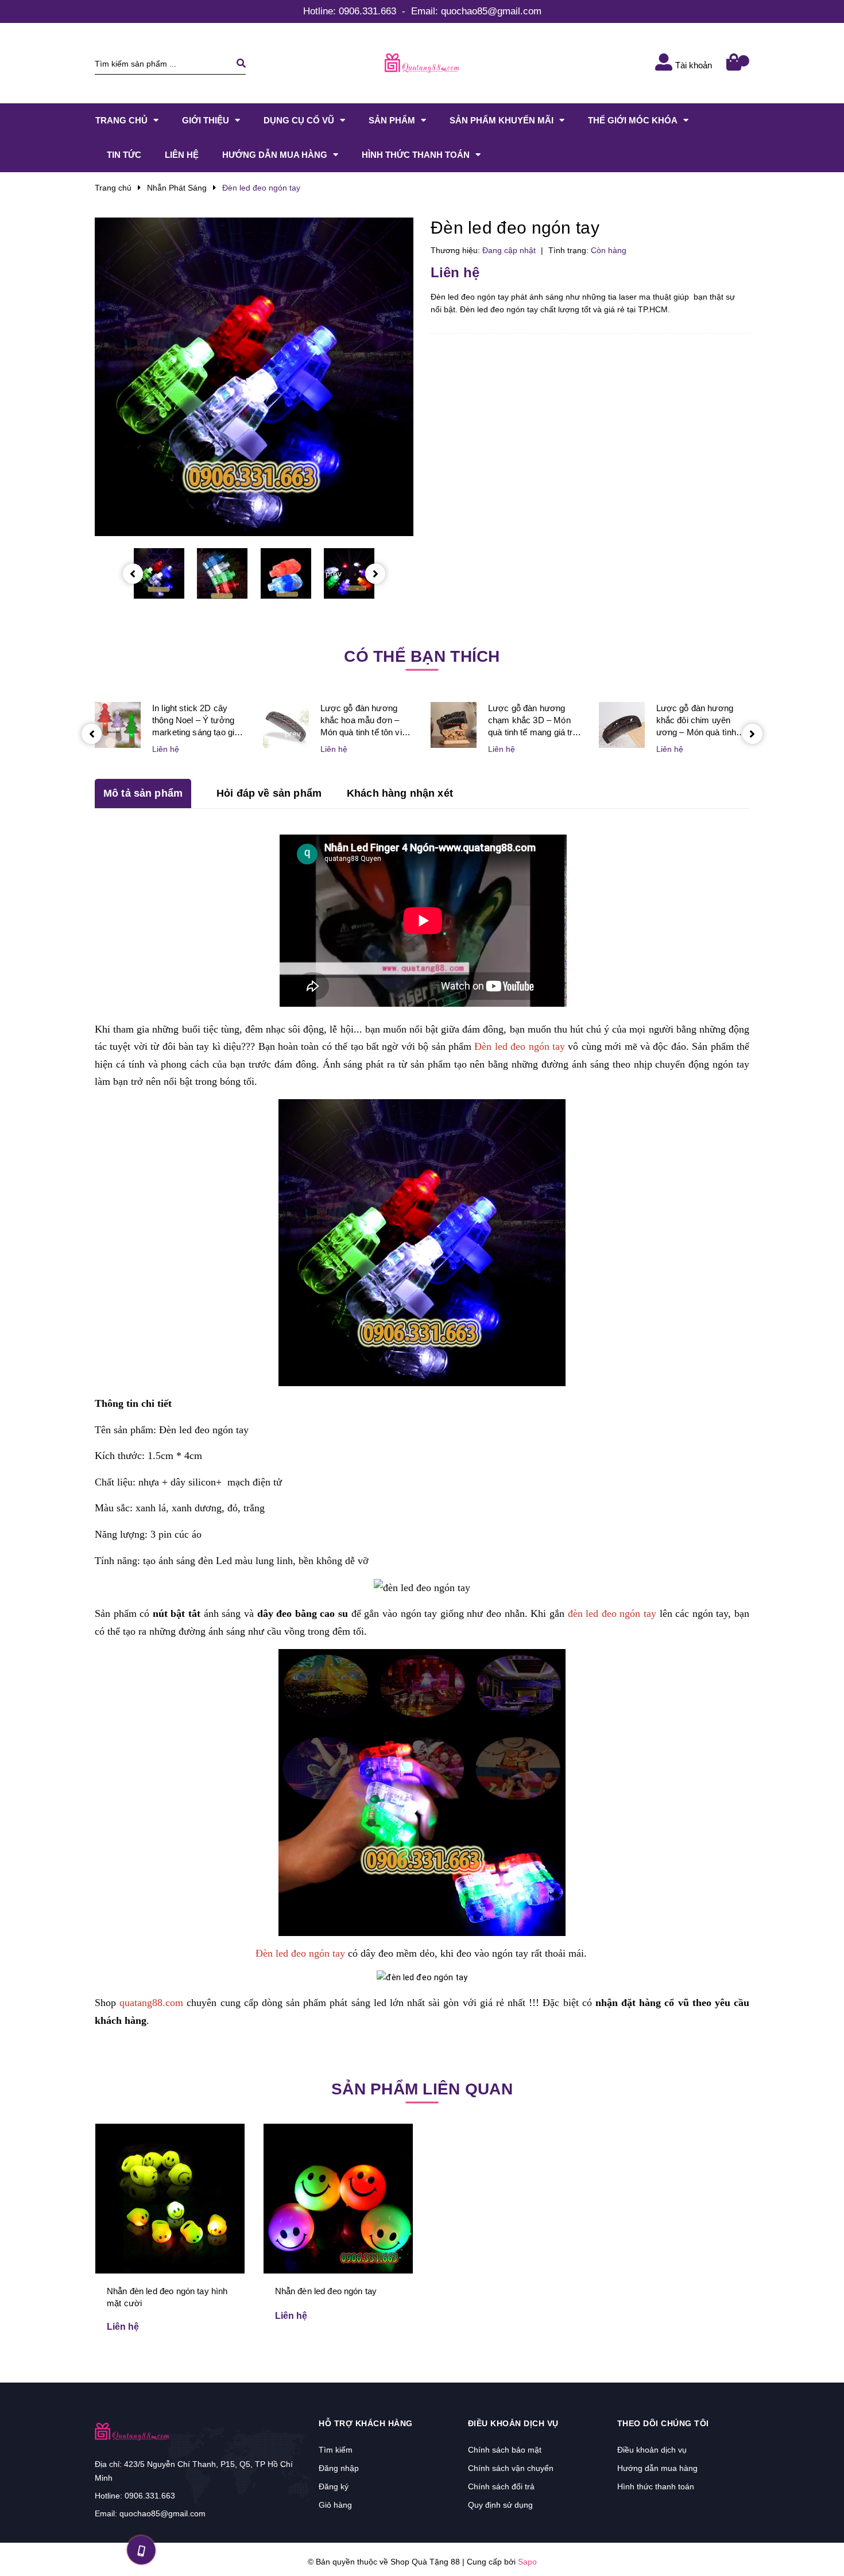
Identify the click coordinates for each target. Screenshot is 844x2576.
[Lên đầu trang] (701, 2548)
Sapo (527, 2562)
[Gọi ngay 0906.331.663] (141, 2550)
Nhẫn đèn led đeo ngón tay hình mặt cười (167, 2297)
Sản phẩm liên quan (422, 2089)
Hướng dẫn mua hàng (657, 2468)
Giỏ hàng (335, 2505)
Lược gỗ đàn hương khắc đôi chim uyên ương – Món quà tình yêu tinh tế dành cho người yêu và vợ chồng (701, 721)
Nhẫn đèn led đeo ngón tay (326, 2291)
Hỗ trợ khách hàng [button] (366, 2423)
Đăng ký (334, 2486)
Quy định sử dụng (500, 2505)
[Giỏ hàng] (735, 63)
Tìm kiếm (336, 2450)
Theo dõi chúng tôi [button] (663, 2423)
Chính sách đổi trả (501, 2486)
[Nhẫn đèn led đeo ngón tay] (338, 2198)
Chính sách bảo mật (505, 2450)
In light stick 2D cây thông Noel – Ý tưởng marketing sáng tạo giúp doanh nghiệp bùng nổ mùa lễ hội (198, 721)
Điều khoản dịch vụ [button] (513, 2423)
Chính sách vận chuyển (511, 2468)
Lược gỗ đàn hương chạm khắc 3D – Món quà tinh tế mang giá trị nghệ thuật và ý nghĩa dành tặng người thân (531, 721)
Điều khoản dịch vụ (652, 2450)
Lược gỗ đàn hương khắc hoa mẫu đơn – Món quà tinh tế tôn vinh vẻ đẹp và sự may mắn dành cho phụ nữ (366, 721)
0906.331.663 (367, 11)
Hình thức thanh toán (656, 2486)
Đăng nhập (339, 2468)
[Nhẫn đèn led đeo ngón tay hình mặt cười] (170, 2198)
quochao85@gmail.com (491, 11)
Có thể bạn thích (422, 656)
